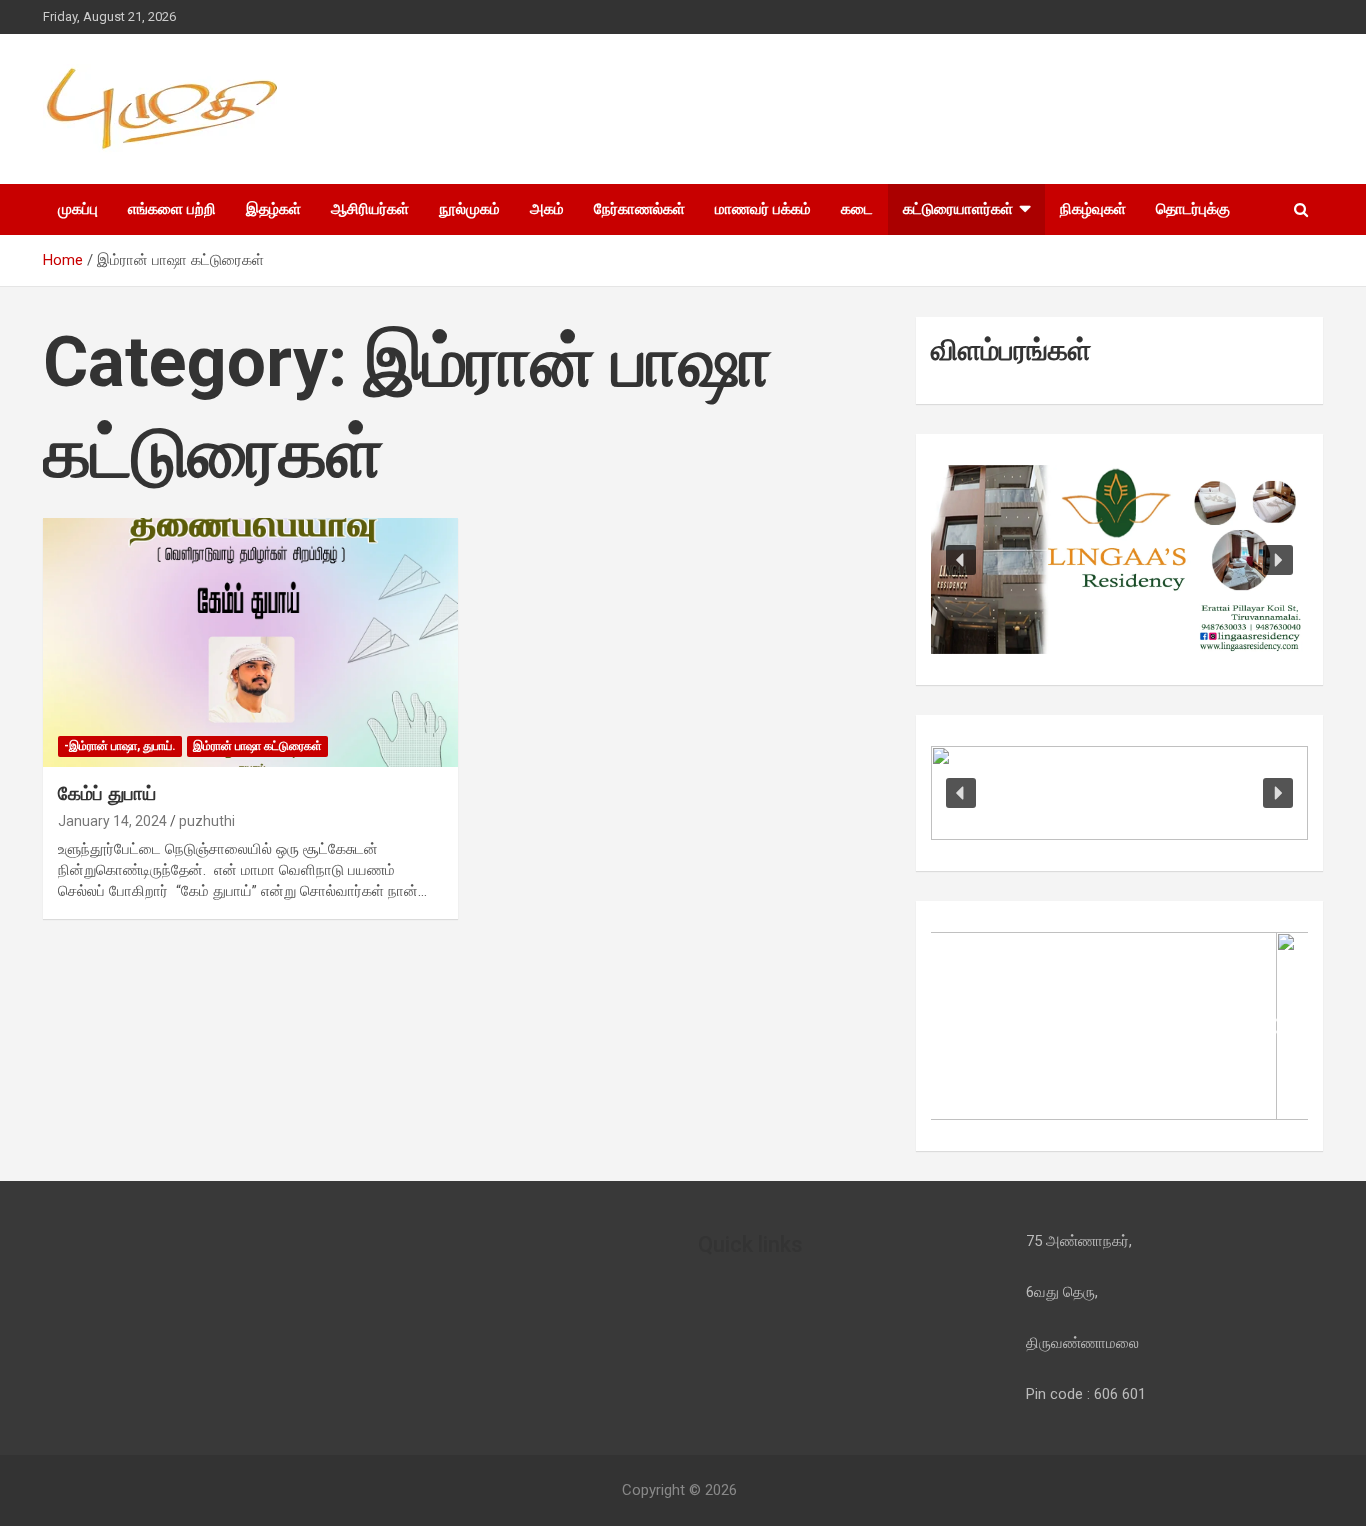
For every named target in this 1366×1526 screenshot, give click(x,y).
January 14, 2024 (112, 821)
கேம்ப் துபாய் (107, 793)
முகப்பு (78, 209)
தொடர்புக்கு (1193, 209)
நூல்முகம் (469, 209)
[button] (961, 560)
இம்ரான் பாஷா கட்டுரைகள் (257, 746)
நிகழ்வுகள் (1093, 209)
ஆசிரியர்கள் (370, 209)
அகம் (547, 209)
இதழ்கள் (273, 209)
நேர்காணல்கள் (639, 209)
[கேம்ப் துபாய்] (250, 643)
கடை (857, 209)
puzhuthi (207, 821)
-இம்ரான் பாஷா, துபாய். (120, 746)
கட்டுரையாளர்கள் (958, 209)
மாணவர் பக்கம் (763, 209)
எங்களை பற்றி (172, 209)
